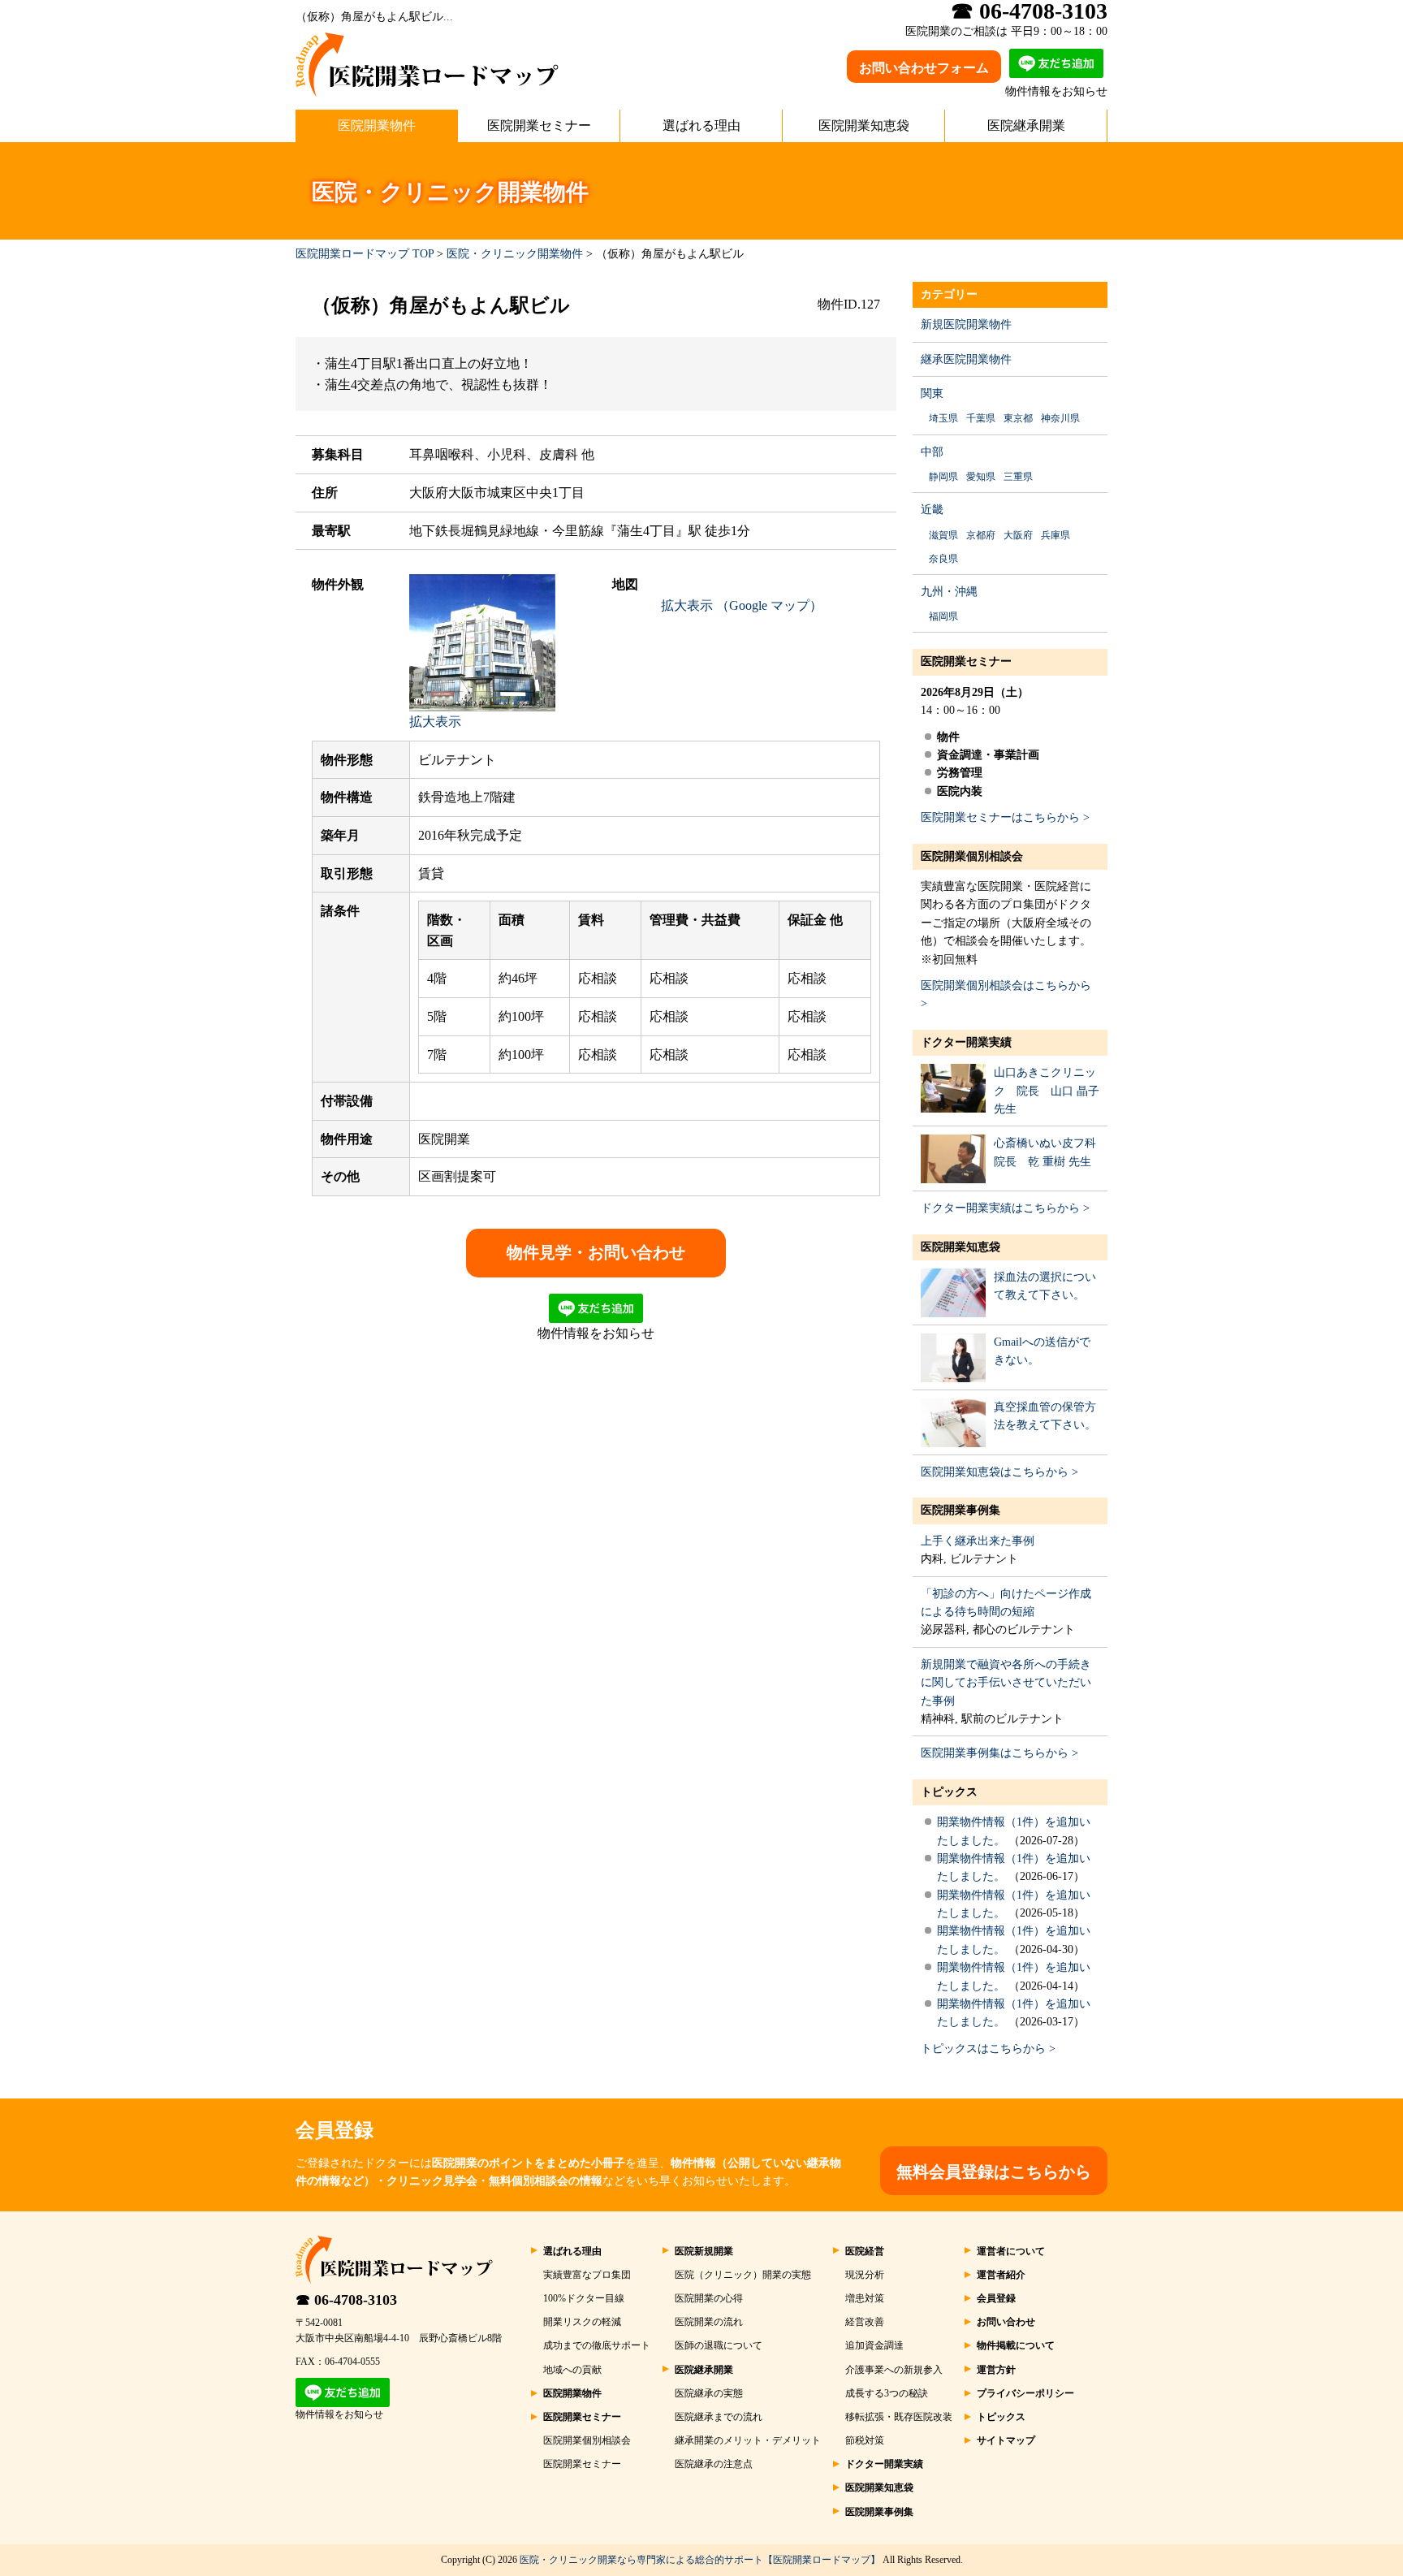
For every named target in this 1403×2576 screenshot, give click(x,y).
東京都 (1018, 418)
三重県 (1018, 477)
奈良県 (943, 559)
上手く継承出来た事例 (978, 1541)
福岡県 (943, 616)
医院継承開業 (1026, 125)
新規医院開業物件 (966, 324)
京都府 (981, 535)
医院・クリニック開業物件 (515, 254)
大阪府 (1018, 535)
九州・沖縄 (949, 592)
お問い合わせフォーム (924, 68)
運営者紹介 (1001, 2275)
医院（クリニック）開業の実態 (743, 2275)
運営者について (1011, 2251)
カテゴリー (949, 294)
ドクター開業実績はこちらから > (1005, 1208)
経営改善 (865, 2322)
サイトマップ (1006, 2440)
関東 (932, 393)
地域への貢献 (572, 2370)
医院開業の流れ (709, 2322)
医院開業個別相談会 (972, 856)
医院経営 (865, 2251)
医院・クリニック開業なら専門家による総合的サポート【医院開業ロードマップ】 (700, 2560)
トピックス (949, 1792)
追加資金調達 (874, 2345)
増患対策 (865, 2298)
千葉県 (981, 418)
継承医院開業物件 (966, 359)
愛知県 (981, 477)
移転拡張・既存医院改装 (899, 2417)
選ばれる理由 (701, 125)
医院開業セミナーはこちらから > (1005, 817)
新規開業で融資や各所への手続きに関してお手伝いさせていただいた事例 (1006, 1683)
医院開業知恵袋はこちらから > (999, 1472)
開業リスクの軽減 (582, 2322)
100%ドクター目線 (584, 2298)
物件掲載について (1016, 2345)
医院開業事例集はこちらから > (999, 1753)
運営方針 (996, 2370)
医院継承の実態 (709, 2393)
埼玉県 (943, 418)
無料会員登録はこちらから (994, 2172)
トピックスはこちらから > (988, 2049)
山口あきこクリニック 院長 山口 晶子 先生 (1047, 1091)
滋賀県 (943, 535)
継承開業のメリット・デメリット (748, 2440)
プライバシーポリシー (1025, 2393)
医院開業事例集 (961, 1510)
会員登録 (996, 2298)
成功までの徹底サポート (597, 2345)
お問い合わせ (1006, 2322)
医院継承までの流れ (719, 2417)
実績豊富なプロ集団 (587, 2275)
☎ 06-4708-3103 (346, 2300)
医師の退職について (719, 2345)
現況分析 (865, 2275)
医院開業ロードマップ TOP (365, 254)
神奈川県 (1060, 418)
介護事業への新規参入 (894, 2370)
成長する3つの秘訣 (887, 2393)
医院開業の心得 (709, 2298)
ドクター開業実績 (966, 1042)
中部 (932, 452)
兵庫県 (1055, 535)
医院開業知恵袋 (864, 125)
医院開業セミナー (539, 125)
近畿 (932, 510)
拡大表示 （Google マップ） (742, 605)
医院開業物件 (377, 125)
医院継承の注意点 (714, 2464)
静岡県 (943, 477)
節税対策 (865, 2440)
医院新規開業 (704, 2251)
